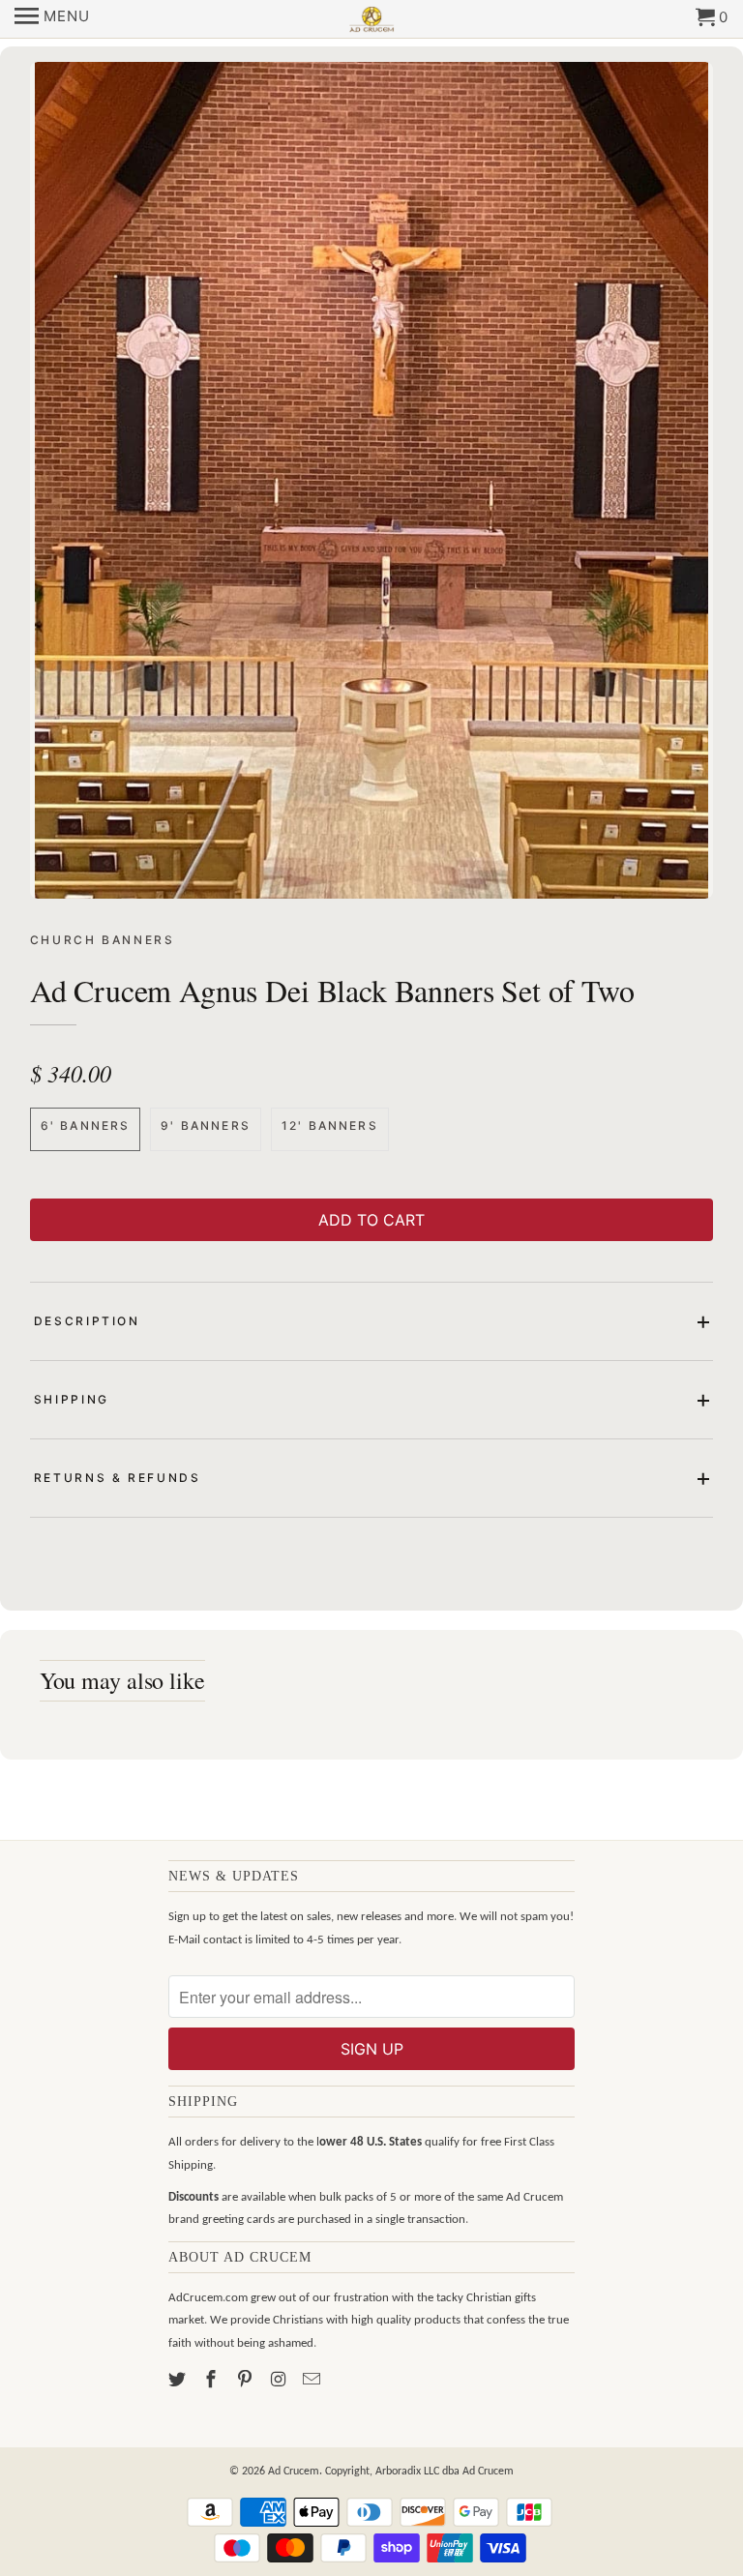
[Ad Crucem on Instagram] (280, 2381)
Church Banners (103, 940)
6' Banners (86, 1125)
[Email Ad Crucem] (313, 2381)
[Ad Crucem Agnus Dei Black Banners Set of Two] (372, 480)
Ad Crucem (294, 2472)
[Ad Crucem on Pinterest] (247, 2381)
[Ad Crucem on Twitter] (179, 2381)
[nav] (52, 19)
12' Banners (330, 1125)
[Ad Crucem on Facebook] (213, 2381)
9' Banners (206, 1125)
